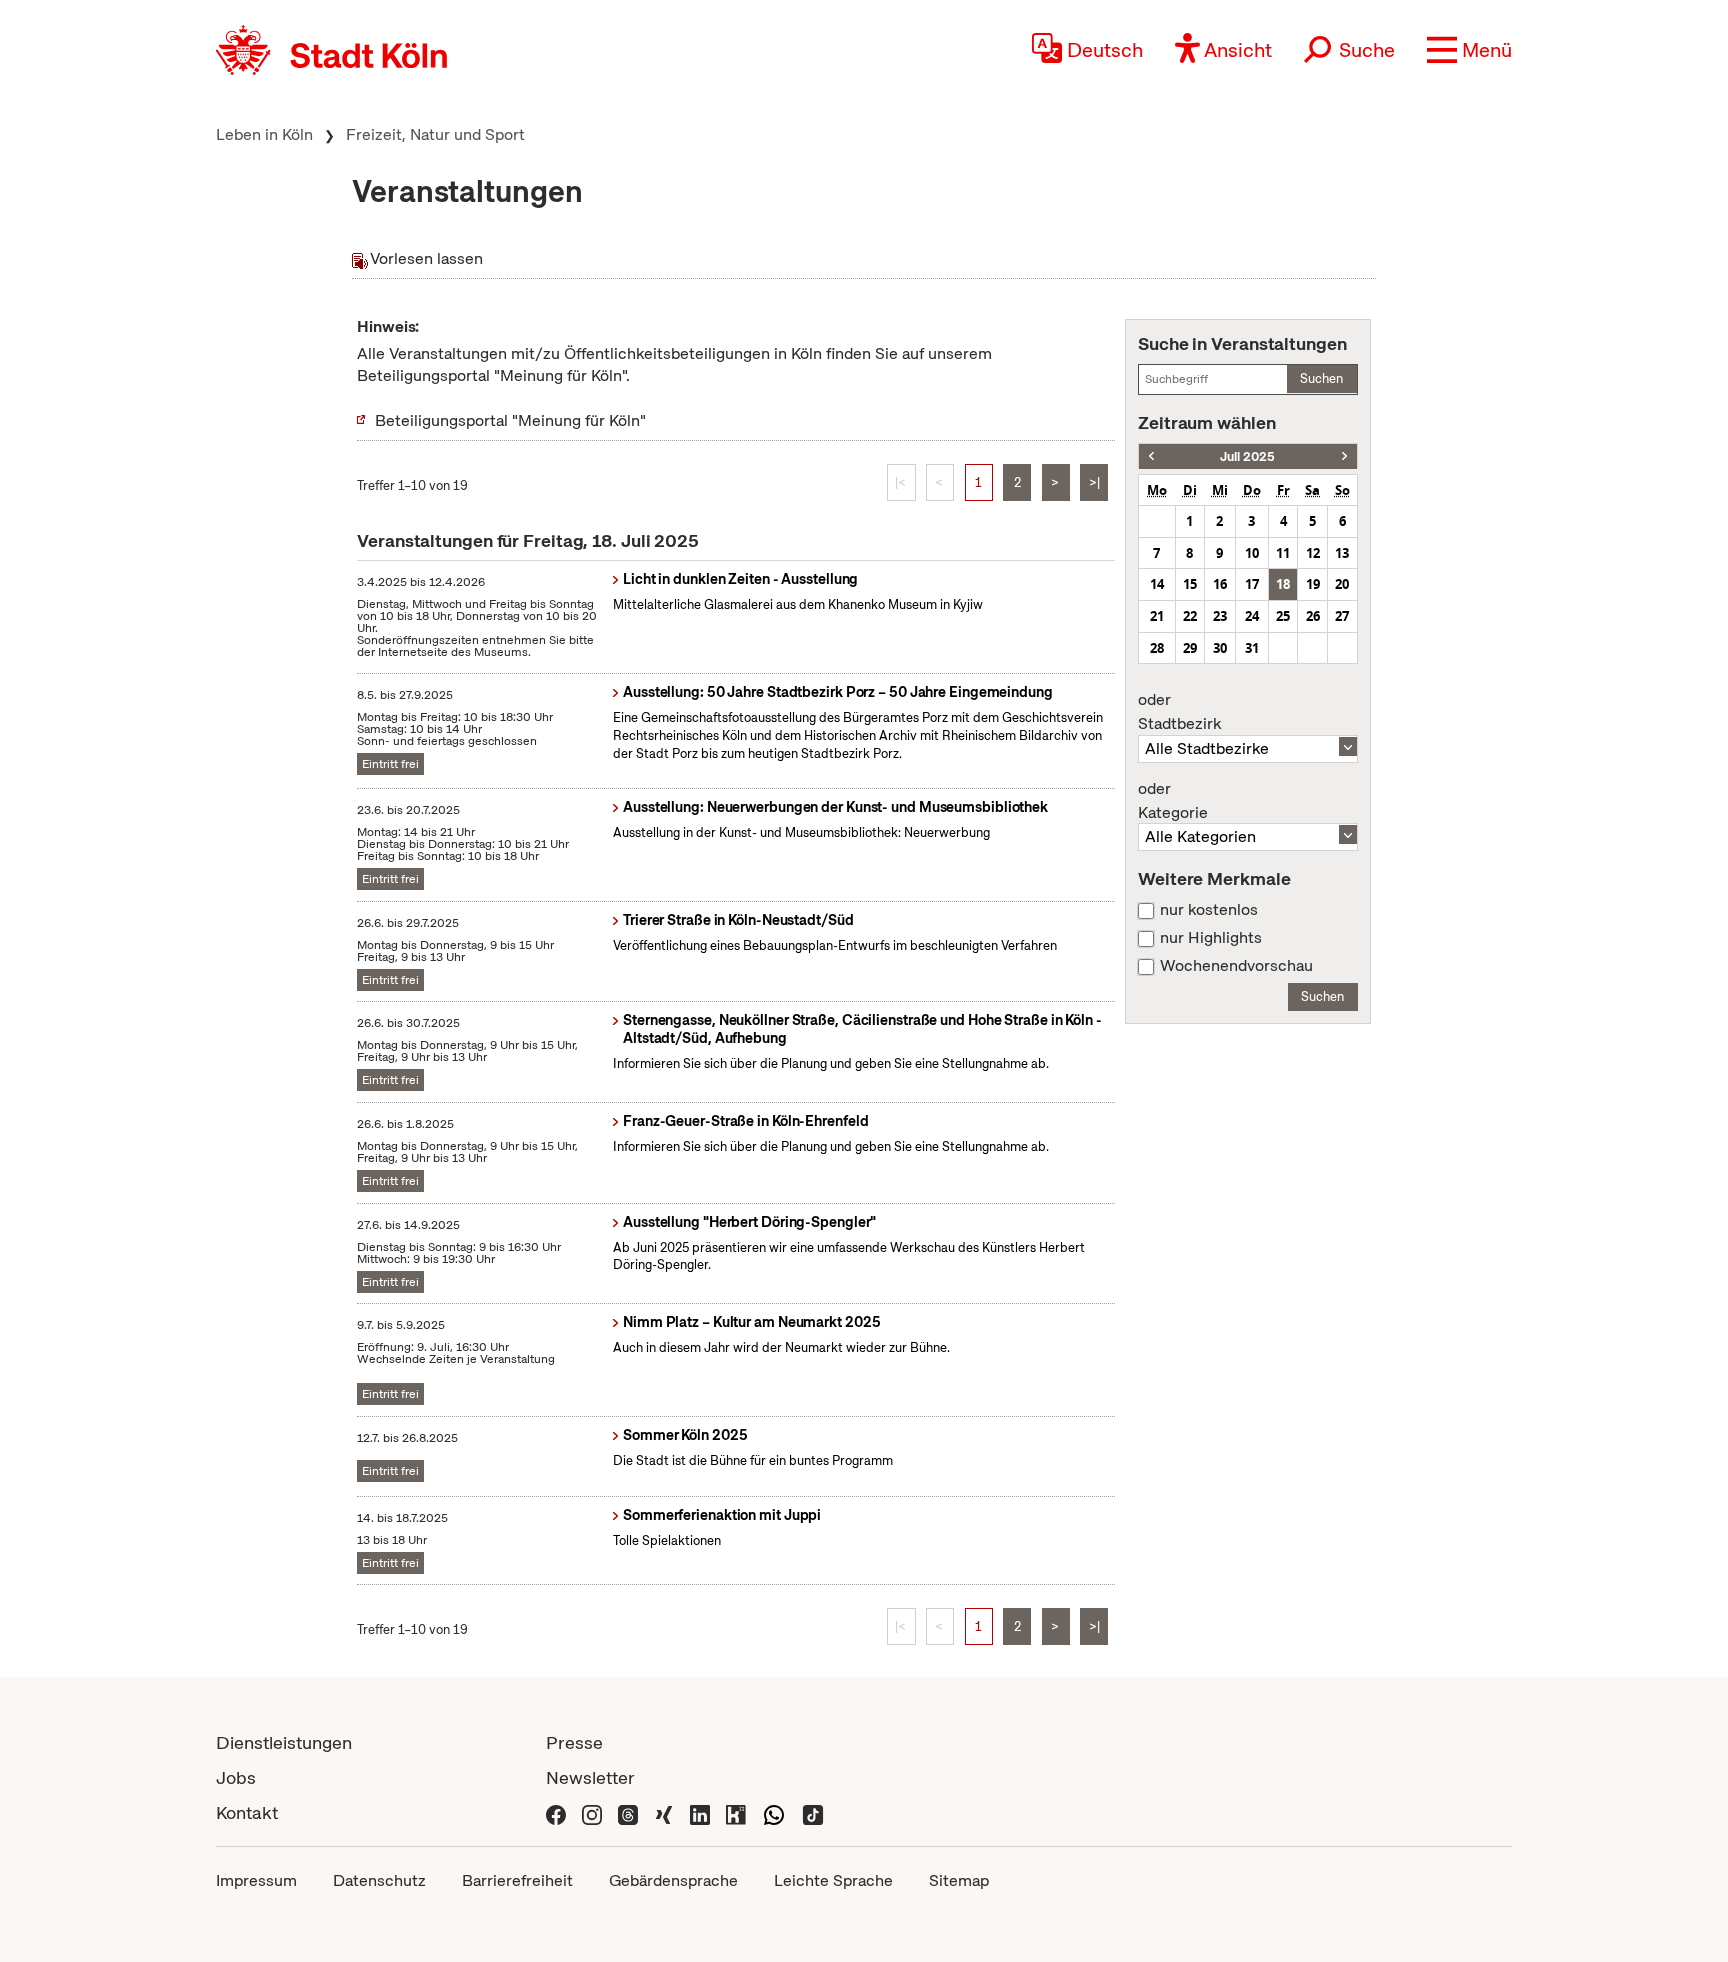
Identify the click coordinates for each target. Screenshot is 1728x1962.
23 (1220, 616)
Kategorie (1173, 801)
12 (1313, 553)
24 (1252, 616)
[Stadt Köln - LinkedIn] (700, 1812)
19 (1313, 584)
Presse (574, 1742)
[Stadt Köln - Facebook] (556, 1812)
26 (1313, 616)
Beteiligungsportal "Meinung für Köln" (510, 420)
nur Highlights (1211, 938)
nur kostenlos (1209, 910)
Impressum (256, 1880)
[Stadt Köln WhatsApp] (774, 1812)
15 (1190, 584)
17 (1252, 584)
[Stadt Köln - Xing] (664, 1812)
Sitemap (959, 1880)
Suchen (1321, 378)
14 (1157, 584)
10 (1252, 553)
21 (1157, 616)
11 (1283, 553)
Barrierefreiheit (517, 1880)
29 (1190, 648)
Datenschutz (379, 1880)
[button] (1469, 50)
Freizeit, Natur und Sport (435, 134)
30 (1220, 648)
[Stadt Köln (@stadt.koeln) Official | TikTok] (813, 1812)
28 (1157, 648)
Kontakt (247, 1812)
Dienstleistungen (284, 1742)
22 (1190, 616)
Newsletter (590, 1777)
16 (1220, 584)
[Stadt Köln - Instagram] (592, 1812)
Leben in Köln (264, 134)
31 (1252, 648)
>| (1094, 482)
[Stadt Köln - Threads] (628, 1812)
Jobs (236, 1777)
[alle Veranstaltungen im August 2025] (1344, 456)
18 (1283, 584)
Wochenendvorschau (1236, 966)
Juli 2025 (1247, 456)
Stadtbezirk (1179, 712)
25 (1283, 616)
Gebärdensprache (673, 1880)
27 (1342, 616)
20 (1342, 584)
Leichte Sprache (833, 1880)
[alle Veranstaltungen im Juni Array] (1151, 456)
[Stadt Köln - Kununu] (736, 1812)
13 (1342, 553)
